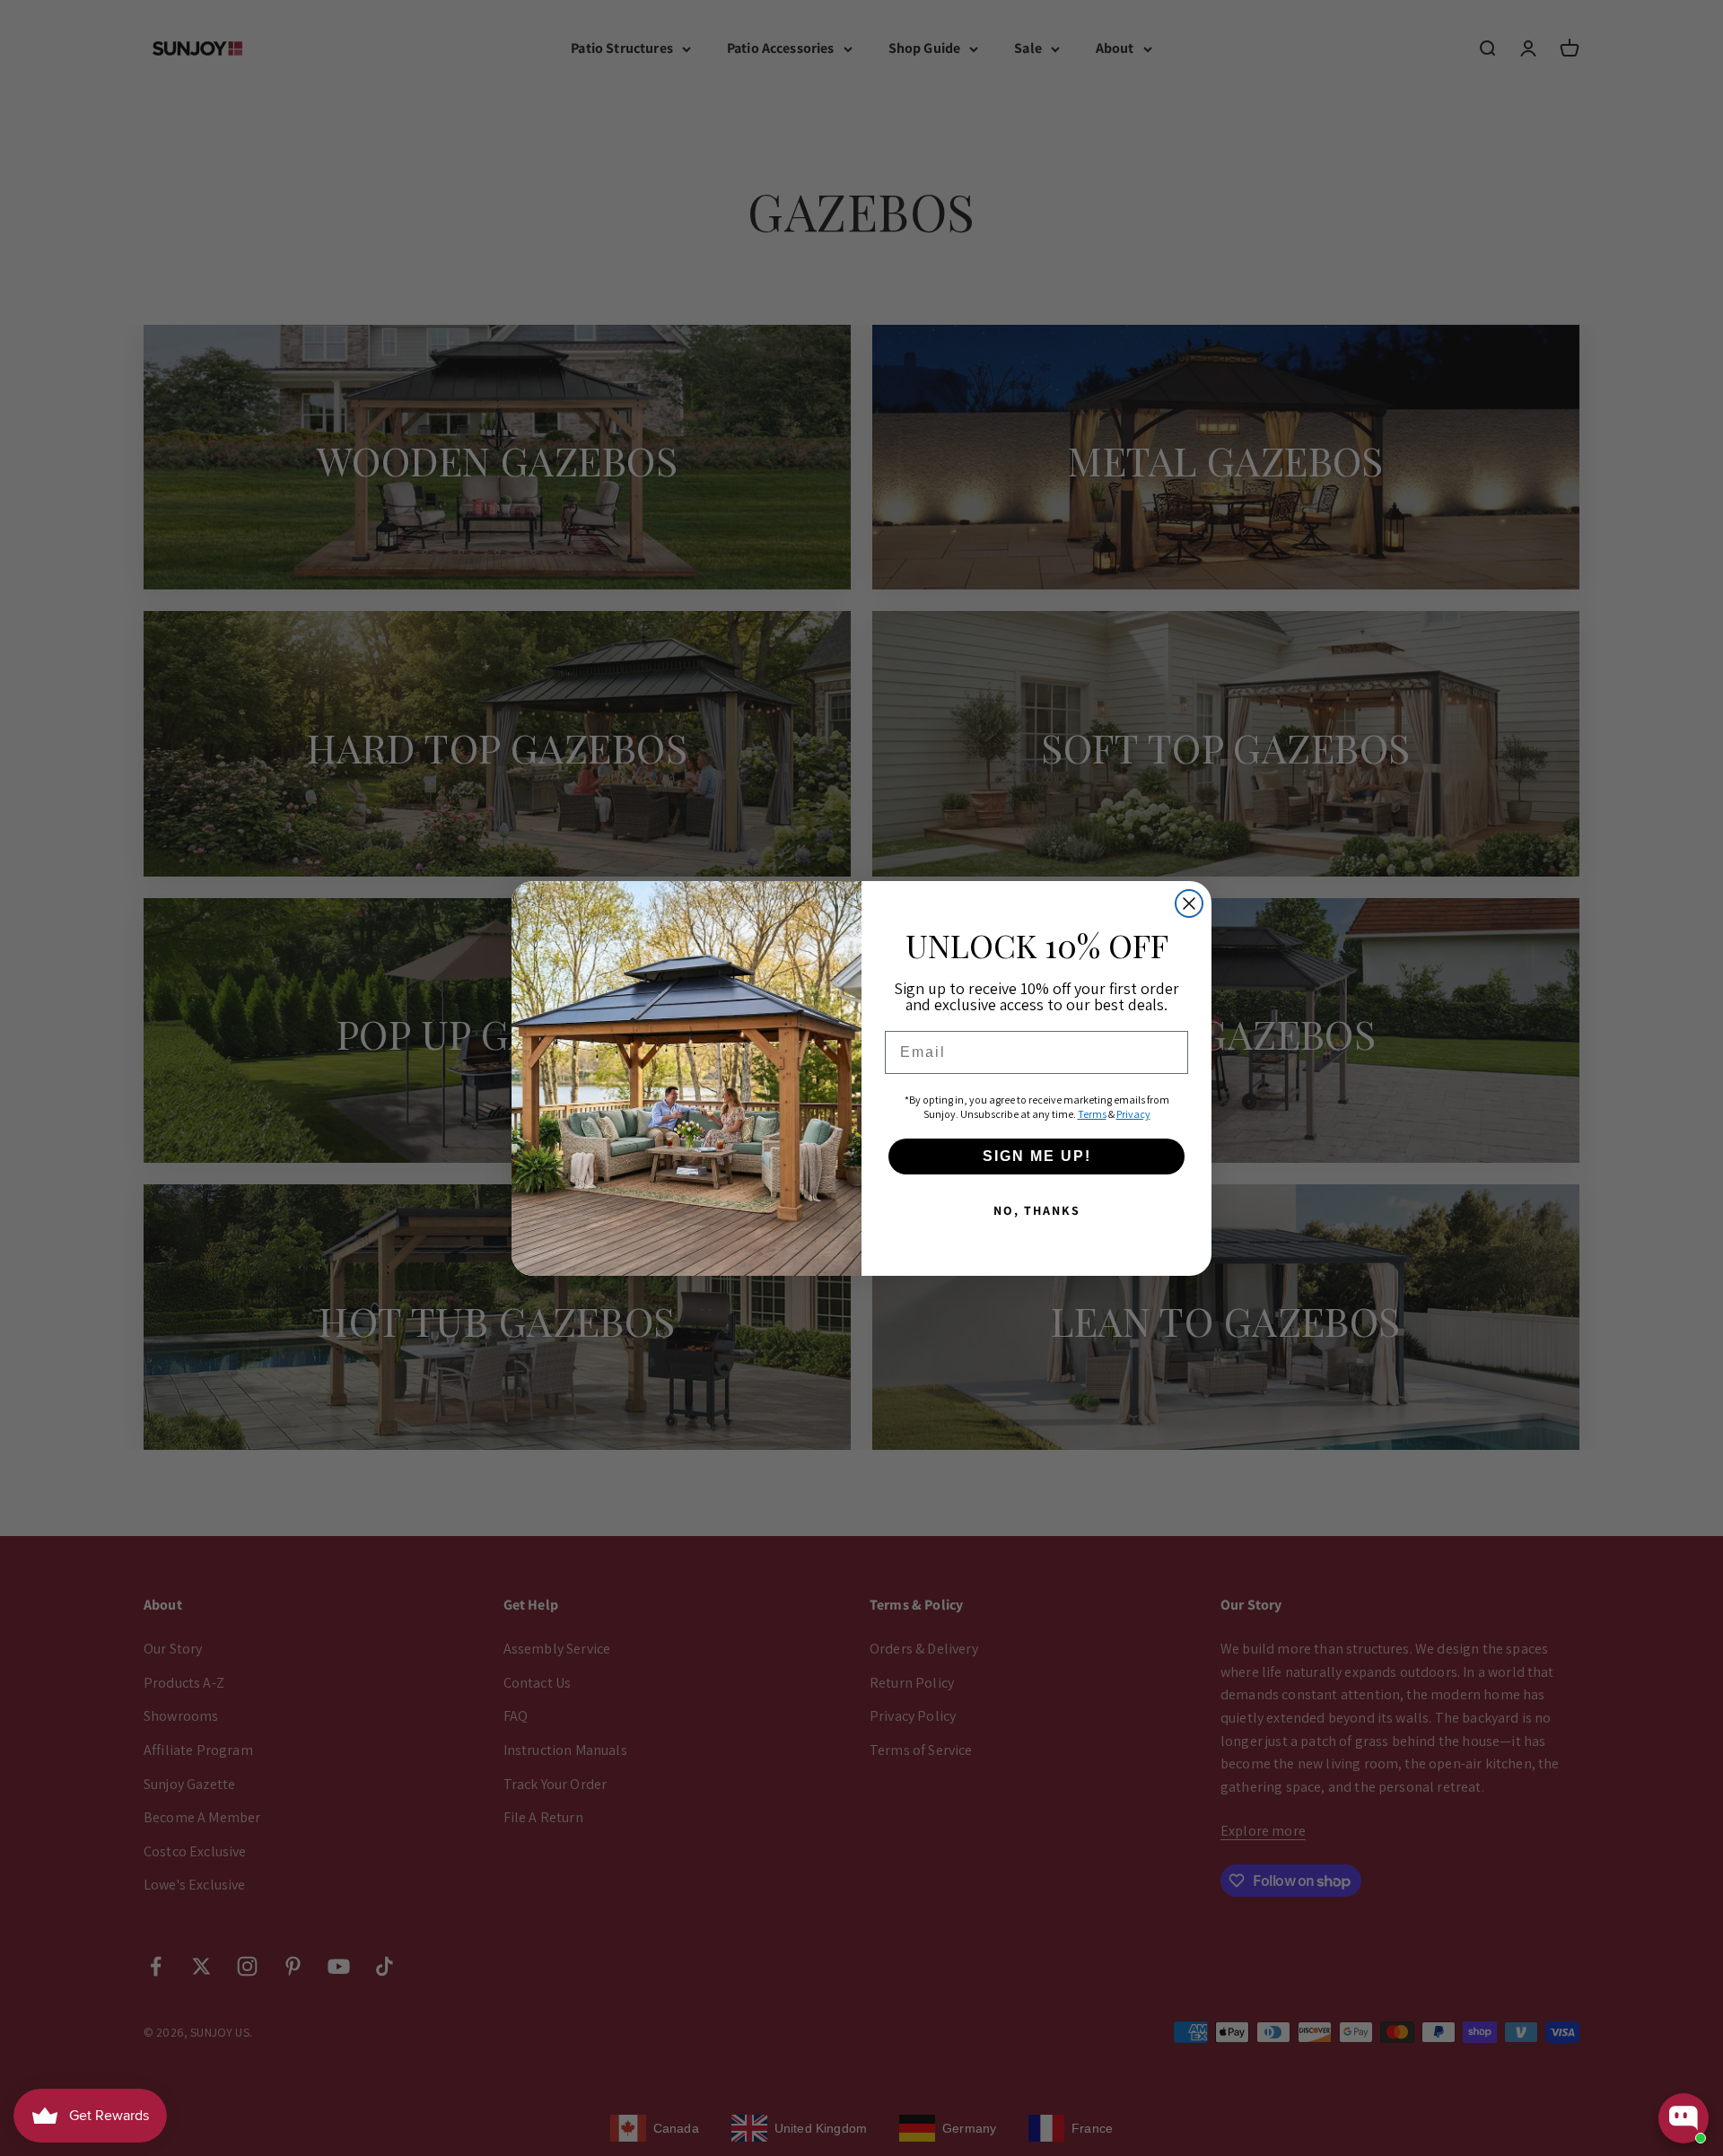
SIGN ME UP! (1037, 1156)
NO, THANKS (1037, 1210)
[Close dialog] (1189, 903)
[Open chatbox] (1684, 2118)
